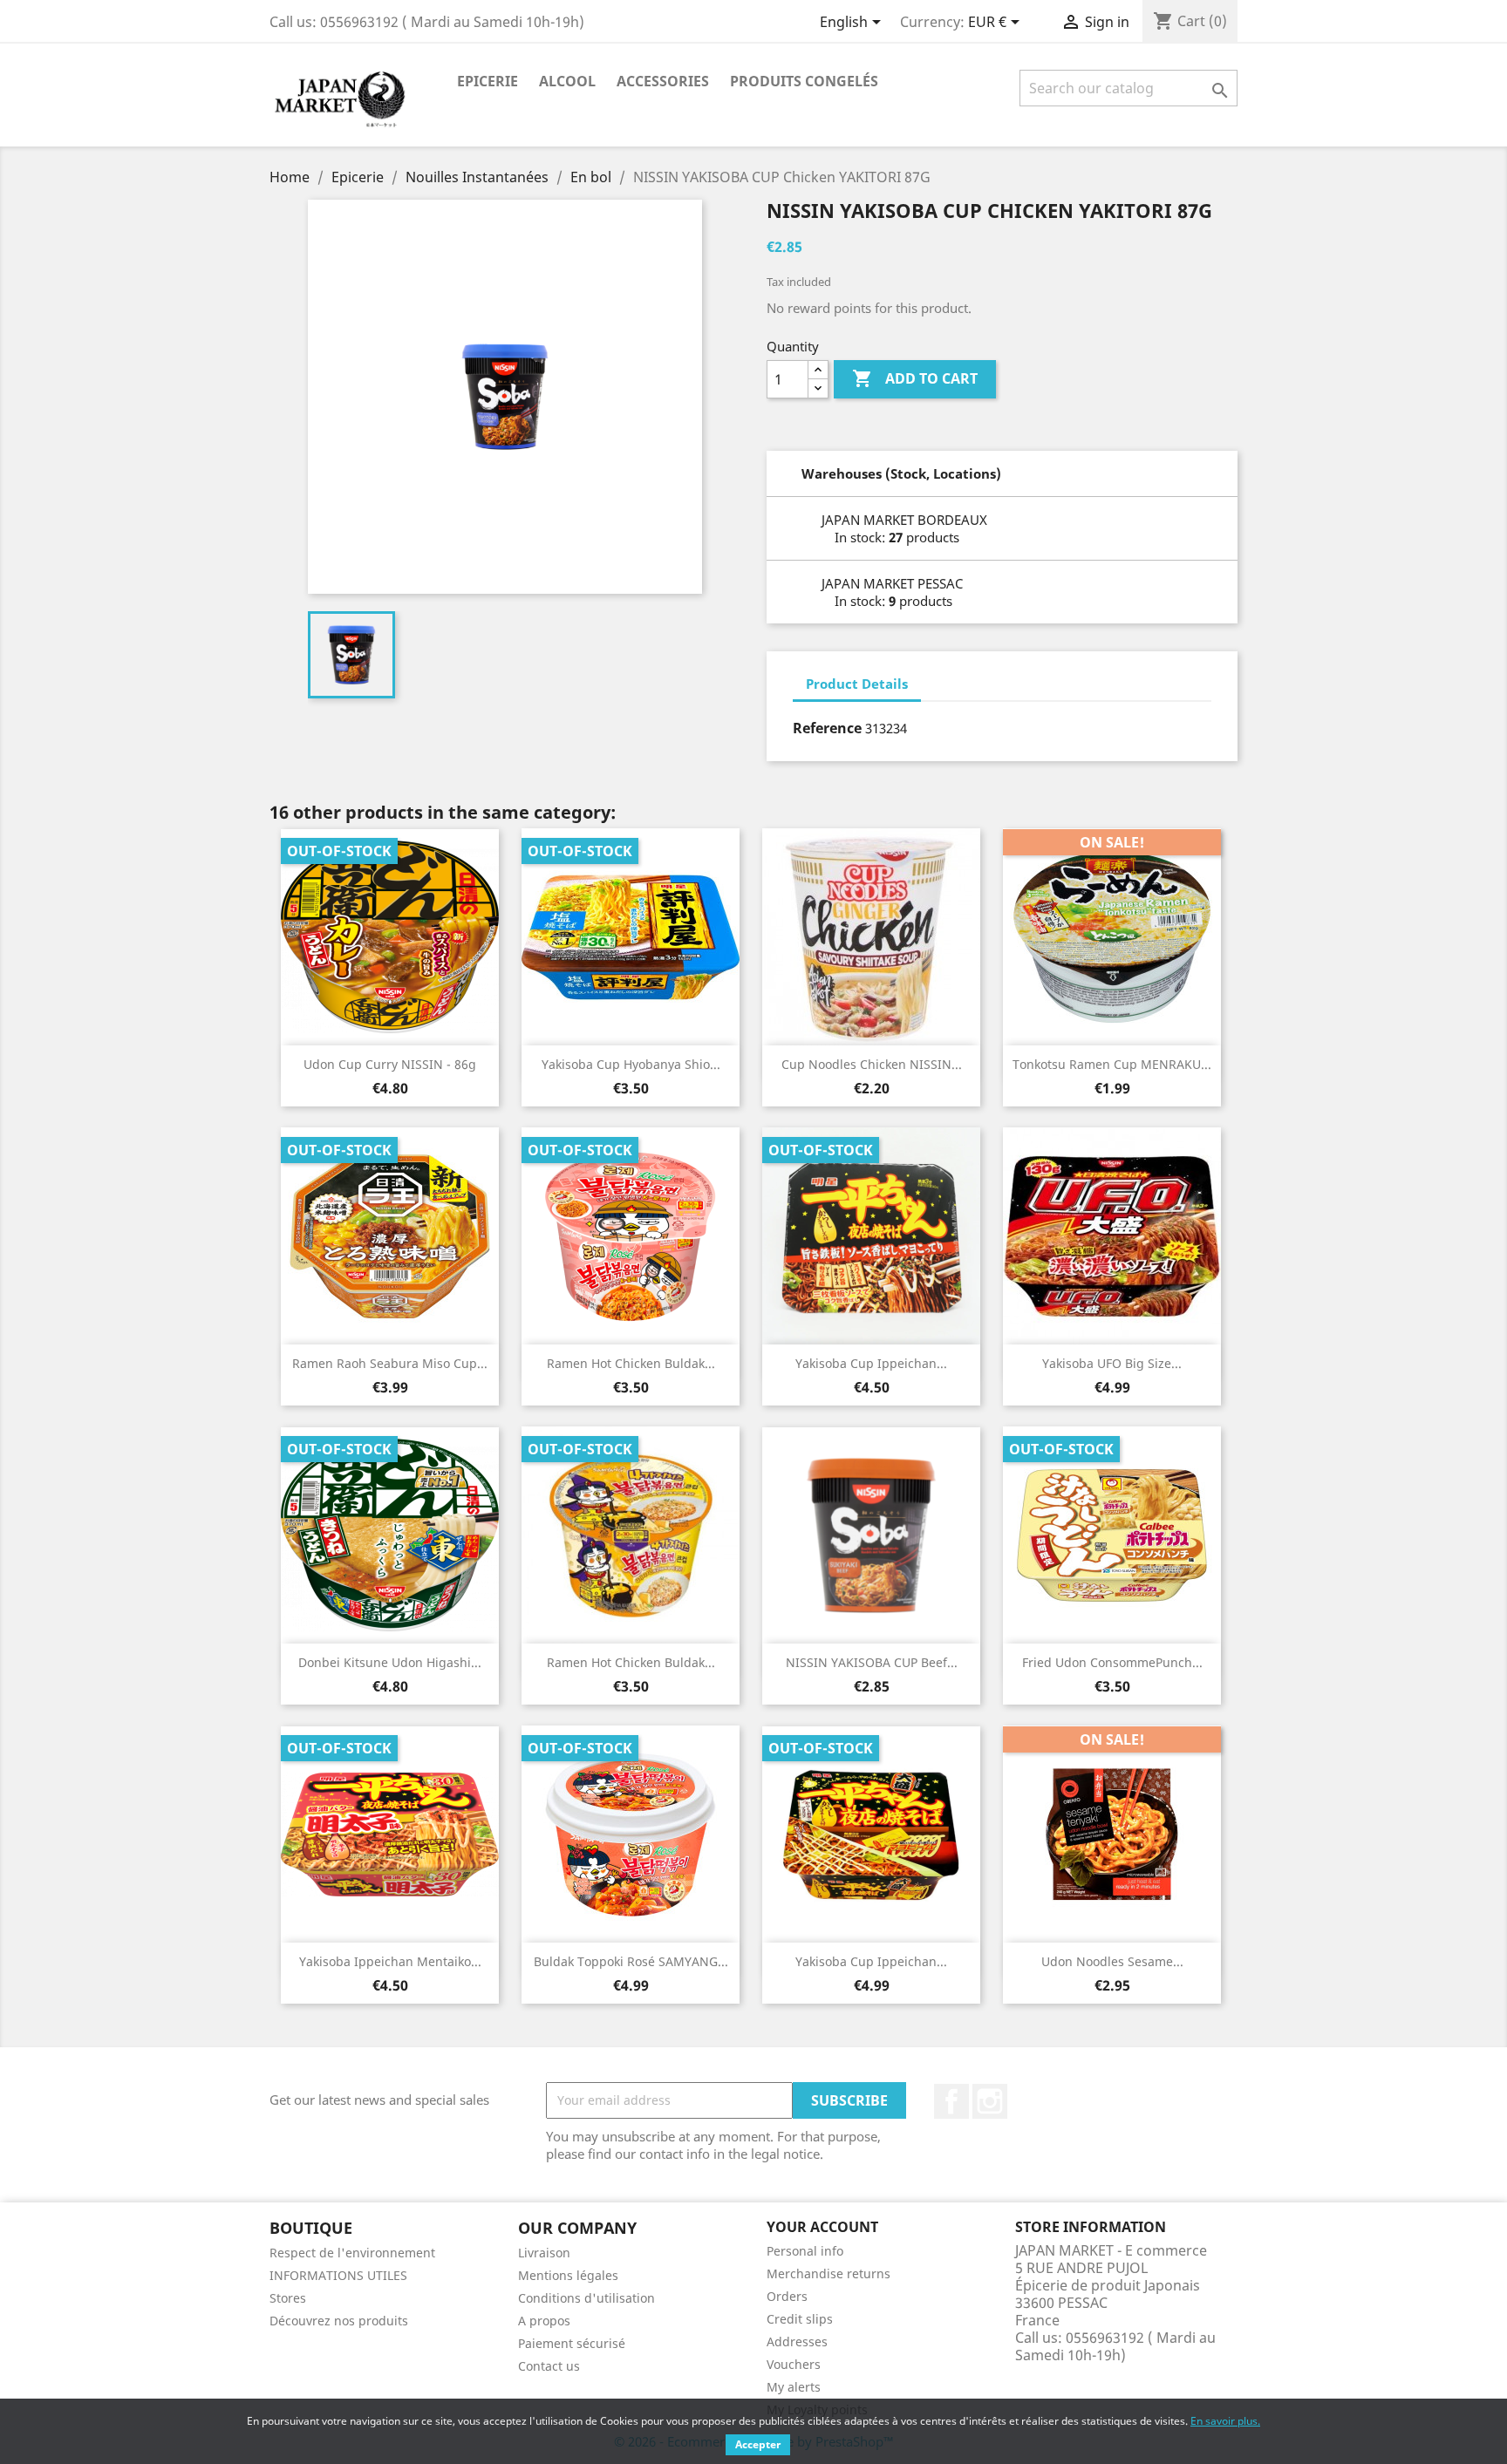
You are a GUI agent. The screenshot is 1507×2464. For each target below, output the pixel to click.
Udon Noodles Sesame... (1112, 1961)
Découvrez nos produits (339, 2321)
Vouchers (794, 2364)
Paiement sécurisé (572, 2343)
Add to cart (915, 378)
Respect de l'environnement (352, 2253)
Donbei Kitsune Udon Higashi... (390, 1662)
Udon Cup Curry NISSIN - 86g (390, 1064)
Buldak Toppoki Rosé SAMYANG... (631, 1961)
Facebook (951, 2101)
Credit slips (800, 2319)
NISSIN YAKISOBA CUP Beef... (872, 1662)
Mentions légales (568, 2275)
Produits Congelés (804, 81)
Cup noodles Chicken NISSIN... (872, 1064)
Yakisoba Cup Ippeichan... (871, 1363)
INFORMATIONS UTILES (338, 2275)
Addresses (797, 2341)
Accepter (758, 2444)
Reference (827, 728)
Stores (288, 2298)
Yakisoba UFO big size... (1112, 1363)
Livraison (544, 2253)
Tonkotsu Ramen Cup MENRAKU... (1112, 1064)
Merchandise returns (829, 2273)
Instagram (990, 2101)
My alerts (794, 2387)
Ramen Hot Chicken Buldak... (631, 1363)
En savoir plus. (1225, 2421)
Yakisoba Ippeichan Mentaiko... (390, 1961)
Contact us (549, 2366)
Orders (787, 2296)
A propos (544, 2321)
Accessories (663, 81)
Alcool (567, 81)
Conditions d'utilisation (586, 2298)
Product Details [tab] (857, 684)
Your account (822, 2227)
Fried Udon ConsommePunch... (1112, 1662)
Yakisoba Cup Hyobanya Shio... (631, 1064)
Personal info (805, 2251)
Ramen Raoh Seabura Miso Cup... (390, 1363)
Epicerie (488, 81)
